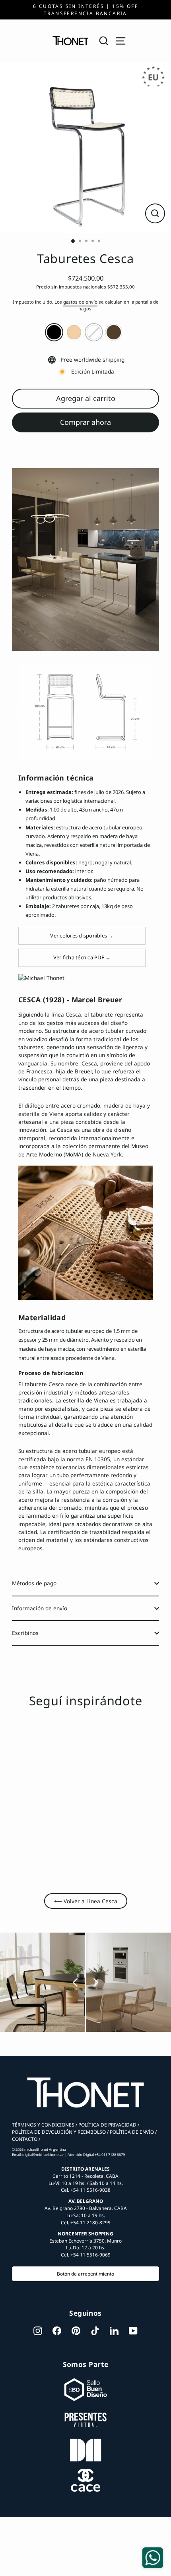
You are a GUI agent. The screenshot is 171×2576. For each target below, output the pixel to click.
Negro (54, 332)
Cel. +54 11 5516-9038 (86, 2190)
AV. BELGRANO (86, 2201)
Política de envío (131, 2132)
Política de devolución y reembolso (59, 2132)
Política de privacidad (107, 2125)
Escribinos (25, 1633)
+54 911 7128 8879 (110, 2155)
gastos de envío (80, 302)
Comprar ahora (85, 422)
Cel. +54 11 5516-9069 (86, 2254)
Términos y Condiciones (43, 2125)
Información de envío (40, 1608)
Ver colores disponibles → (82, 935)
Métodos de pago (34, 1583)
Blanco (94, 332)
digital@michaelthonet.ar (43, 2155)
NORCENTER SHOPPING (85, 2233)
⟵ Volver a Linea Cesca (86, 1901)
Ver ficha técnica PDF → (82, 957)
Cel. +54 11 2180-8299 (86, 2222)
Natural (74, 332)
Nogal (114, 332)
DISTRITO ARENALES (85, 2169)
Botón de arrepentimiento (85, 2274)
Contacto (25, 2139)
